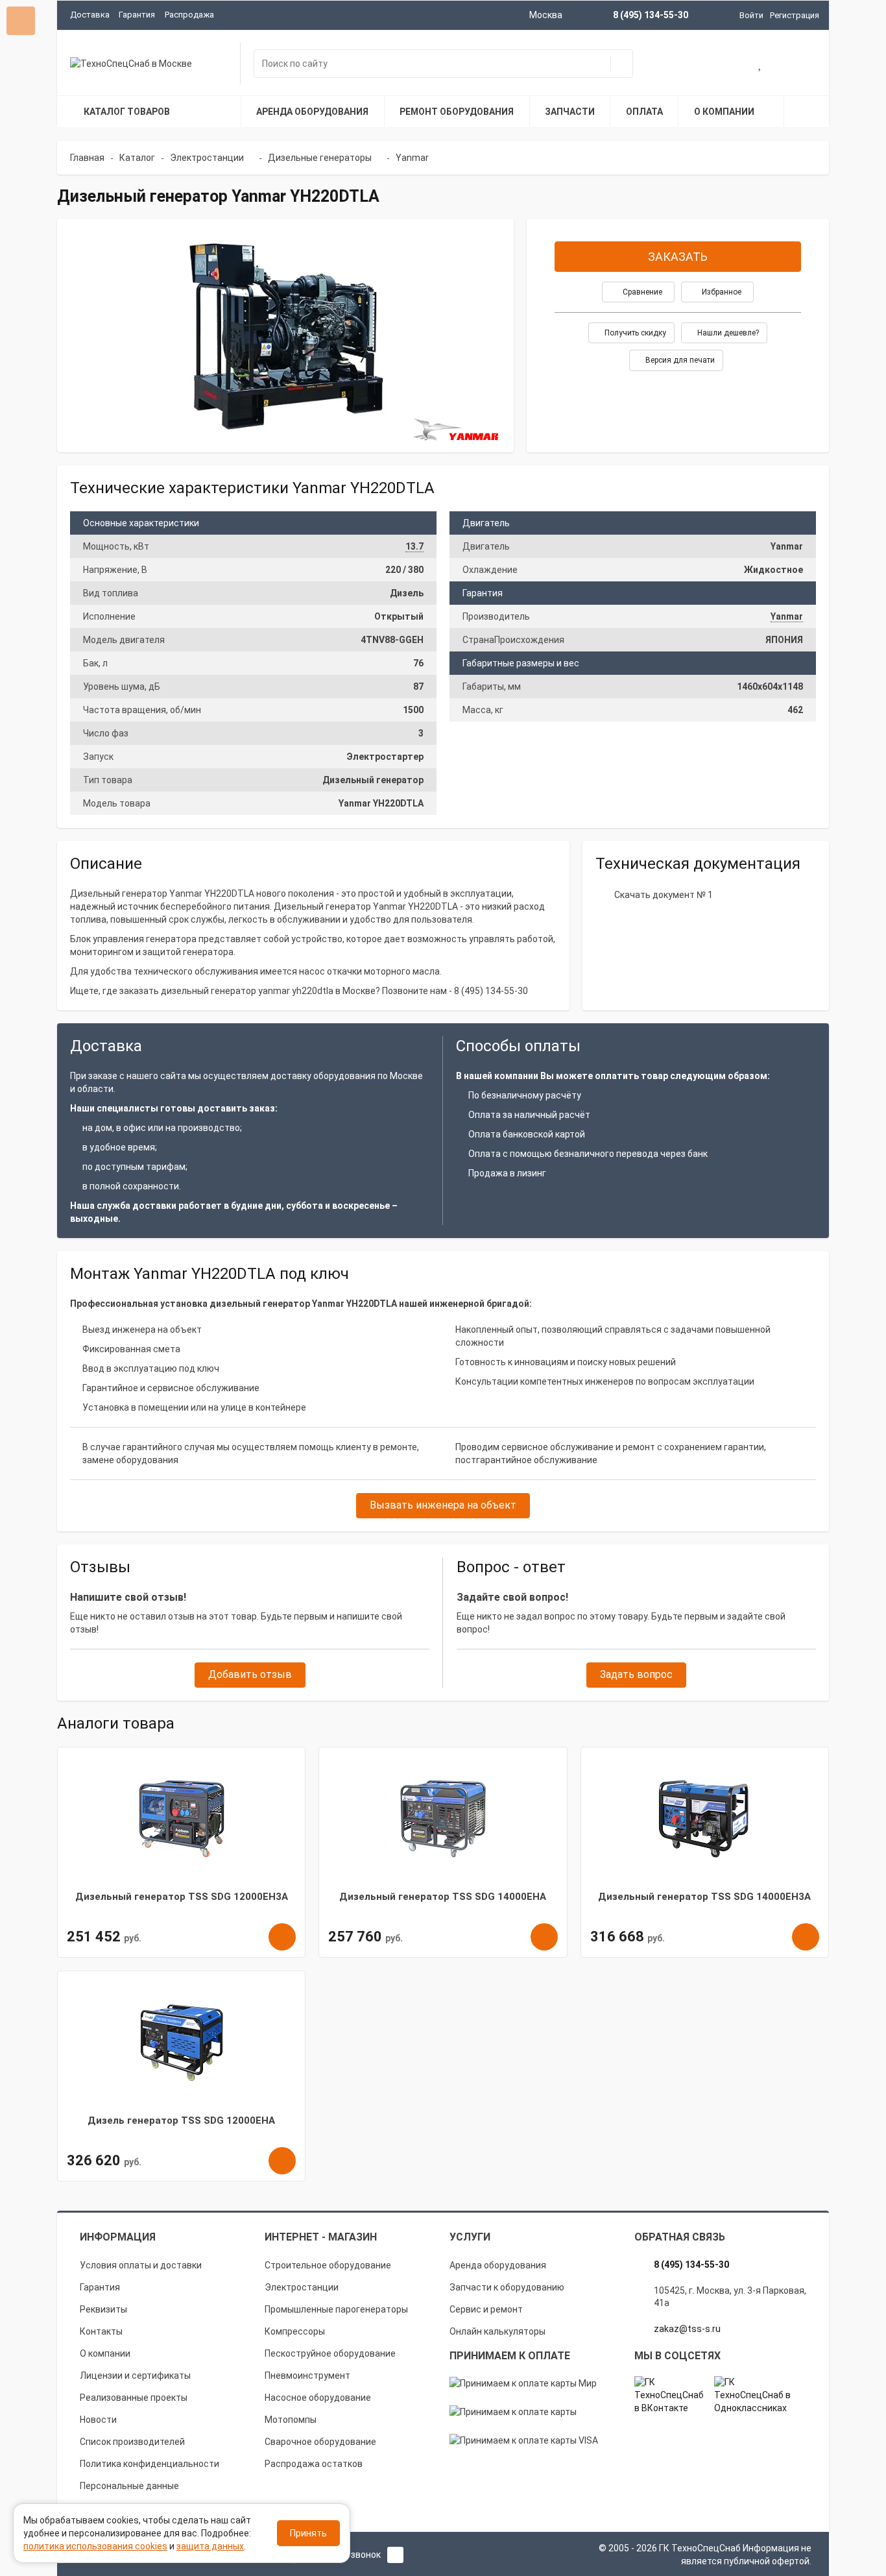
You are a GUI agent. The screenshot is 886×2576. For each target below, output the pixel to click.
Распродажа (189, 15)
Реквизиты (103, 2309)
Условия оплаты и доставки (141, 2265)
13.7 (414, 546)
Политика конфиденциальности (150, 2464)
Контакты (101, 2331)
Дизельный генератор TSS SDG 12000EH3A (182, 1897)
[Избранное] (760, 65)
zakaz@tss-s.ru (687, 2329)
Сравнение (641, 292)
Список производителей (132, 2442)
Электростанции (302, 2287)
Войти (751, 15)
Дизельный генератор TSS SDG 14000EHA (443, 1897)
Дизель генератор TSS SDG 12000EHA (181, 2120)
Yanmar (787, 616)
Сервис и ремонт (486, 2309)
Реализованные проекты (134, 2398)
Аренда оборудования (498, 2265)
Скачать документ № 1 (664, 895)
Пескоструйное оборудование (330, 2353)
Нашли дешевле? (727, 333)
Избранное (721, 292)
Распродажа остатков (314, 2464)
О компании (105, 2353)
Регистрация (795, 15)
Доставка (90, 15)
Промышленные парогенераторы (336, 2309)
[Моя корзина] (719, 65)
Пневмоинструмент (307, 2376)
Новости (98, 2420)
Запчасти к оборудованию (507, 2287)
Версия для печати (679, 360)
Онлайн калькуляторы (497, 2331)
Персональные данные (129, 2486)
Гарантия (137, 15)
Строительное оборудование (328, 2265)
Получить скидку (634, 333)
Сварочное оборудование (320, 2442)
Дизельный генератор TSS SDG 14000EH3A (704, 1897)
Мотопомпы (291, 2420)
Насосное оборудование (318, 2398)
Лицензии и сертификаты (135, 2376)
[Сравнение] (802, 65)
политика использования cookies (95, 2546)
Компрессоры (295, 2331)
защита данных (210, 2546)
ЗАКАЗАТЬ (678, 257)
